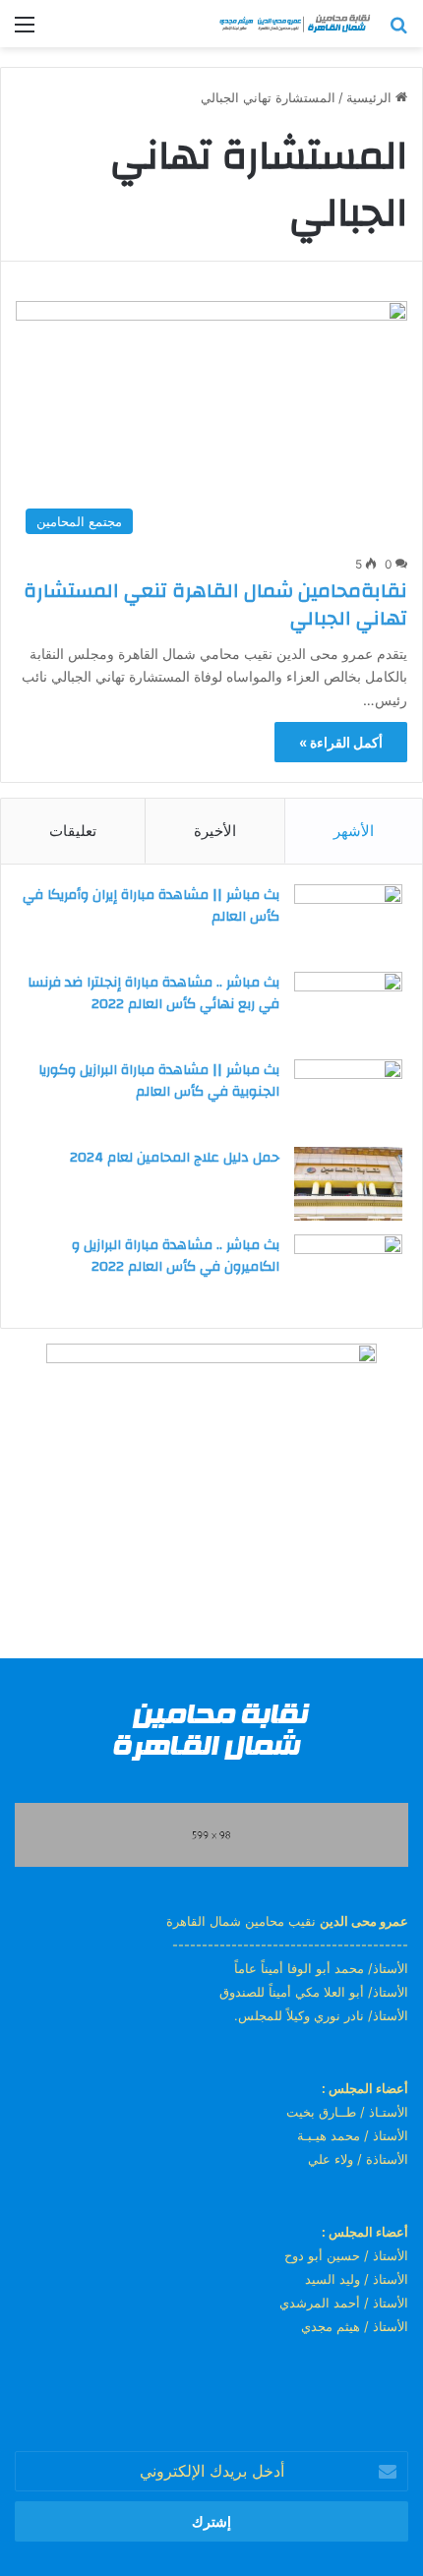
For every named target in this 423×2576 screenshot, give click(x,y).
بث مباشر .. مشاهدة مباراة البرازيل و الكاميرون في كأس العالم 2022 (176, 1256)
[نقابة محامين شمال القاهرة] (295, 24)
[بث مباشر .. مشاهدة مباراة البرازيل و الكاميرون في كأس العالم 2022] (348, 1271)
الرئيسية (371, 97)
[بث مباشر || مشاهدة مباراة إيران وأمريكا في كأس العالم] (348, 921)
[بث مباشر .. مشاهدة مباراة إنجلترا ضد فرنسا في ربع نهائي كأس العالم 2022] (348, 1009)
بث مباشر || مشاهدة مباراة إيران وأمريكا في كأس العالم (151, 906)
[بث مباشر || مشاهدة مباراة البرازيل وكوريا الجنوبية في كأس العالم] (348, 1096)
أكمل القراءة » (341, 742)
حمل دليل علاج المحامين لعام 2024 (175, 1158)
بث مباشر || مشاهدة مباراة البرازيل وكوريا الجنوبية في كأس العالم (159, 1081)
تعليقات (73, 831)
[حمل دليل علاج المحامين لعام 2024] (348, 1184)
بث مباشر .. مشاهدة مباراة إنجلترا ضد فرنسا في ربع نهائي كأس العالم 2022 (153, 993)
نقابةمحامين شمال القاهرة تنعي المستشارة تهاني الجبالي (215, 604)
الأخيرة (215, 831)
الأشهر (354, 831)
